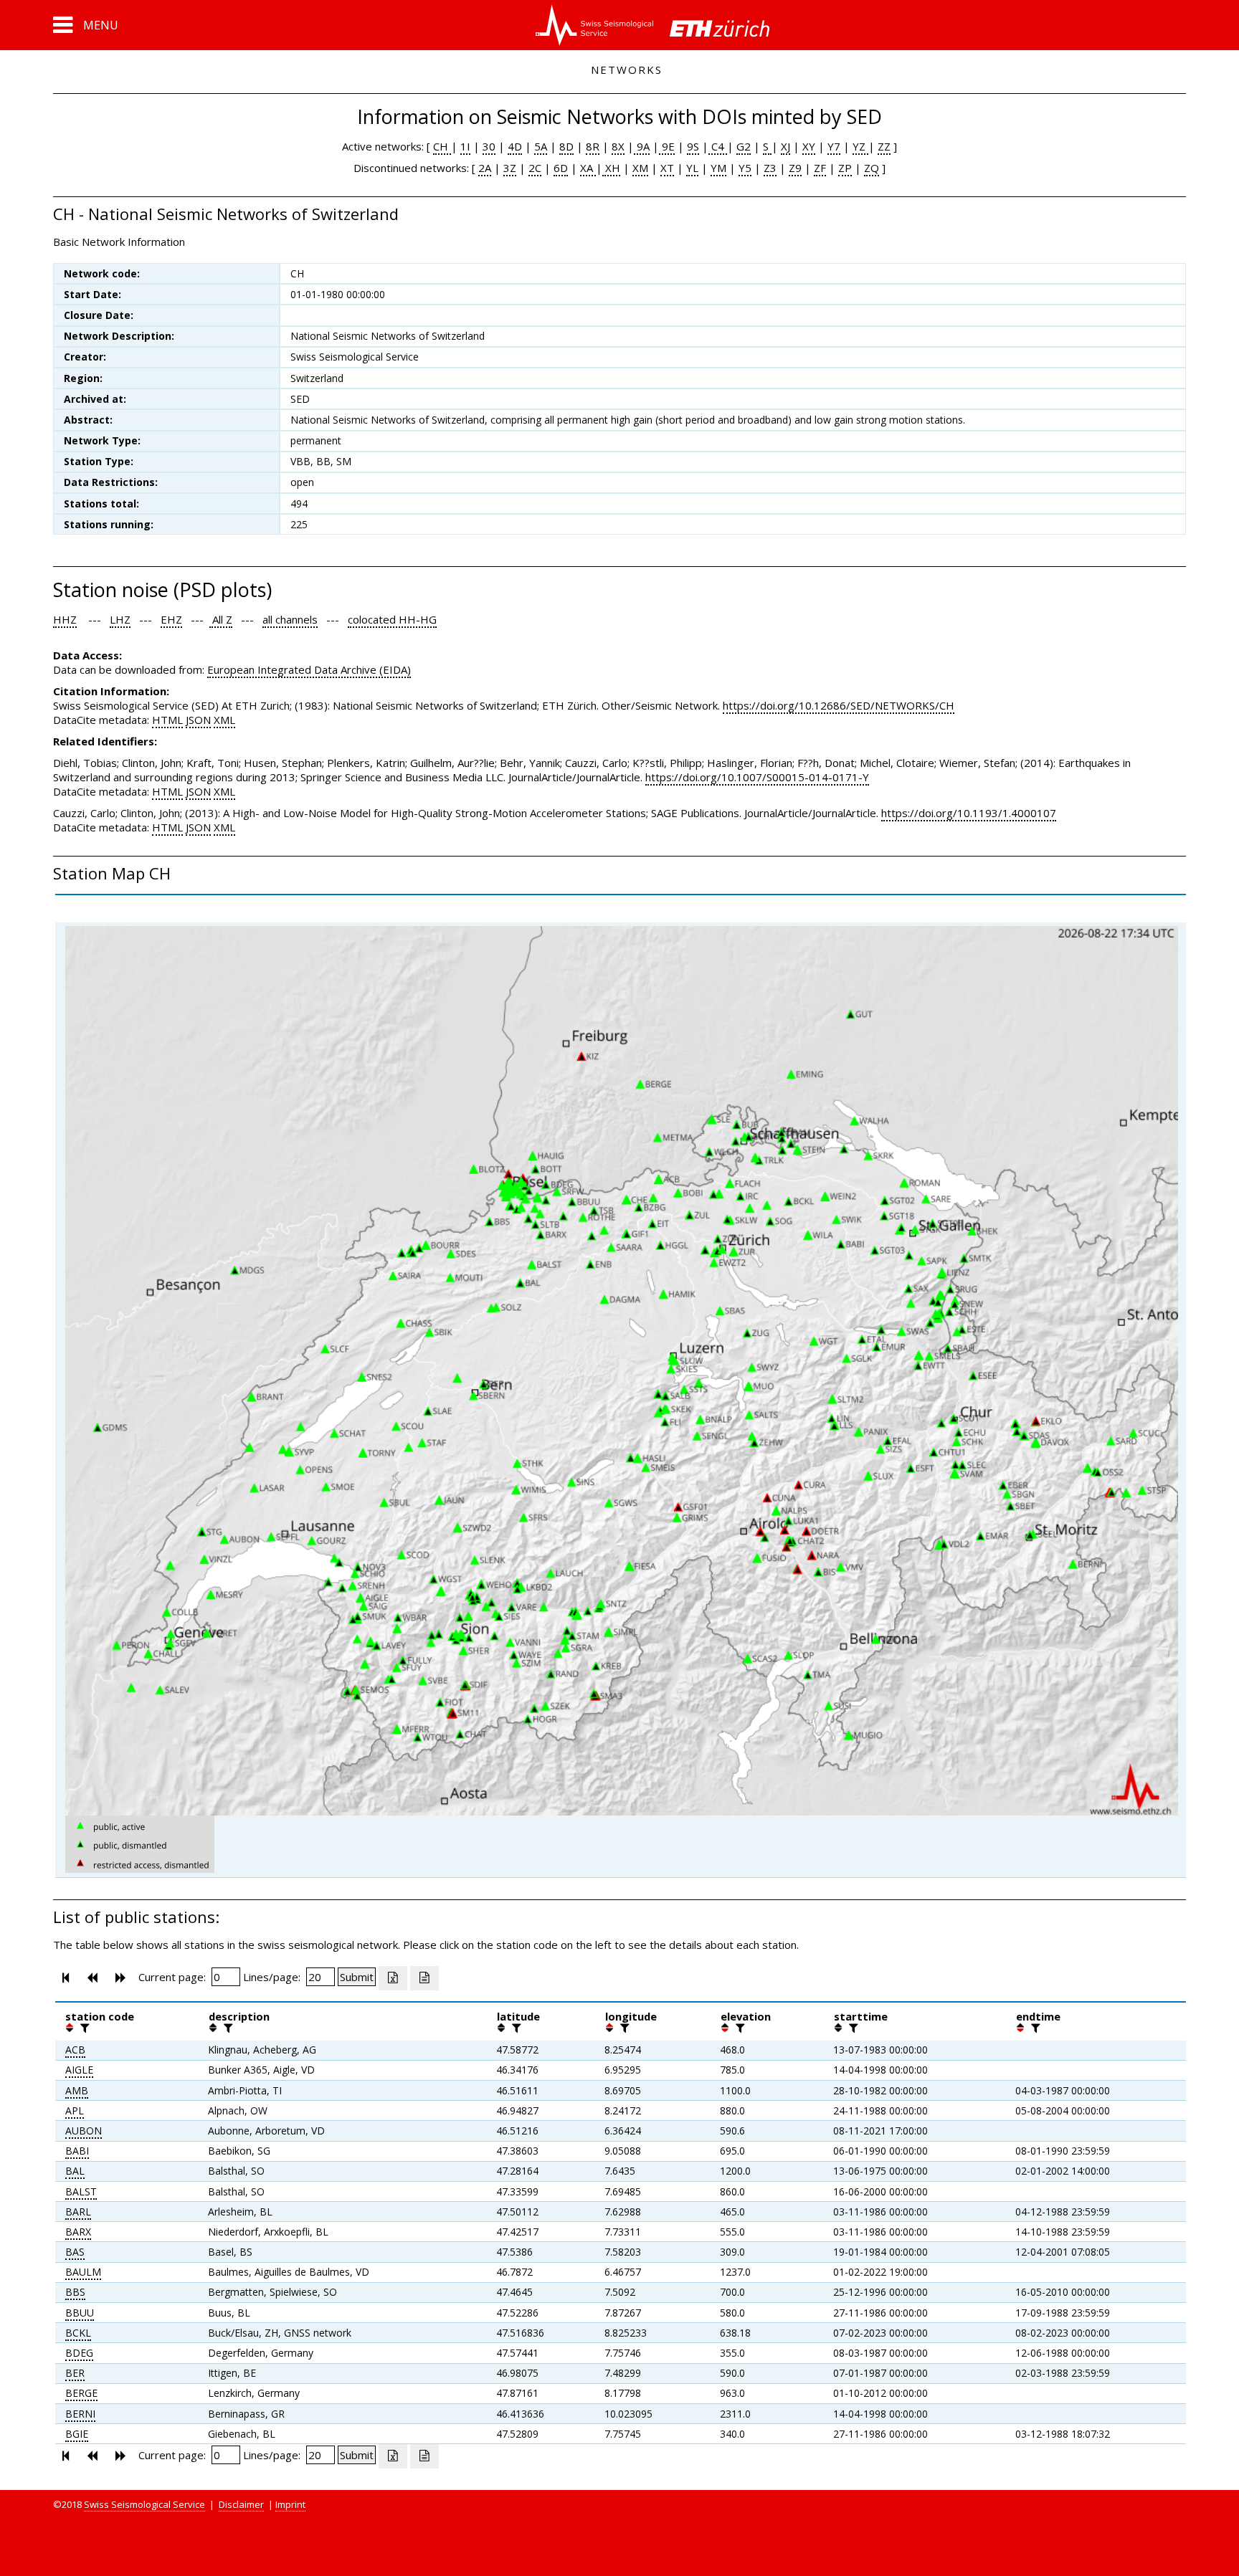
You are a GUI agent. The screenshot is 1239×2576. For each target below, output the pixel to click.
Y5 (745, 168)
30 (489, 146)
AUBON (84, 2131)
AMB (77, 2090)
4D (515, 146)
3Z (510, 168)
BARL (78, 2212)
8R (593, 146)
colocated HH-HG (392, 619)
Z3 (770, 168)
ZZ (884, 146)
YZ (860, 146)
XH (611, 168)
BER (75, 2373)
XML (224, 720)
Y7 (834, 146)
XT (667, 168)
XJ (785, 146)
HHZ (65, 619)
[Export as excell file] (393, 1978)
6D (561, 168)
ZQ (872, 168)
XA (588, 168)
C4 (718, 146)
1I (465, 146)
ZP (845, 168)
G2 (744, 146)
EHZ (171, 619)
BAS (75, 2252)
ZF (820, 168)
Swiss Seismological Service (144, 2504)
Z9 (795, 168)
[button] (86, 25)
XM (640, 168)
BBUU (80, 2313)
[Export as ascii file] (424, 1978)
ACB (75, 2050)
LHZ (120, 619)
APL (75, 2110)
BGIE (77, 2434)
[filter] (83, 2028)
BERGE (81, 2393)
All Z (221, 619)
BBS (75, 2292)
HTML (167, 720)
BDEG (79, 2353)
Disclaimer (241, 2504)
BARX (78, 2232)
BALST (81, 2191)
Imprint (290, 2504)
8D (566, 146)
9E (667, 146)
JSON (198, 720)
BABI (77, 2151)
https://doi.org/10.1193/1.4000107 (969, 813)
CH (442, 146)
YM (718, 168)
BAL (75, 2171)
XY (809, 146)
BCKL (78, 2333)
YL (692, 168)
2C (535, 168)
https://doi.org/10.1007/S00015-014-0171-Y (757, 777)
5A (541, 146)
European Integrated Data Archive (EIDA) (309, 669)
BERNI (80, 2414)
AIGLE (79, 2070)
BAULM (83, 2272)
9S (693, 146)
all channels (290, 619)
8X (618, 146)
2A (485, 168)
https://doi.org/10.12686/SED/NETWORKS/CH (839, 705)
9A (642, 146)
